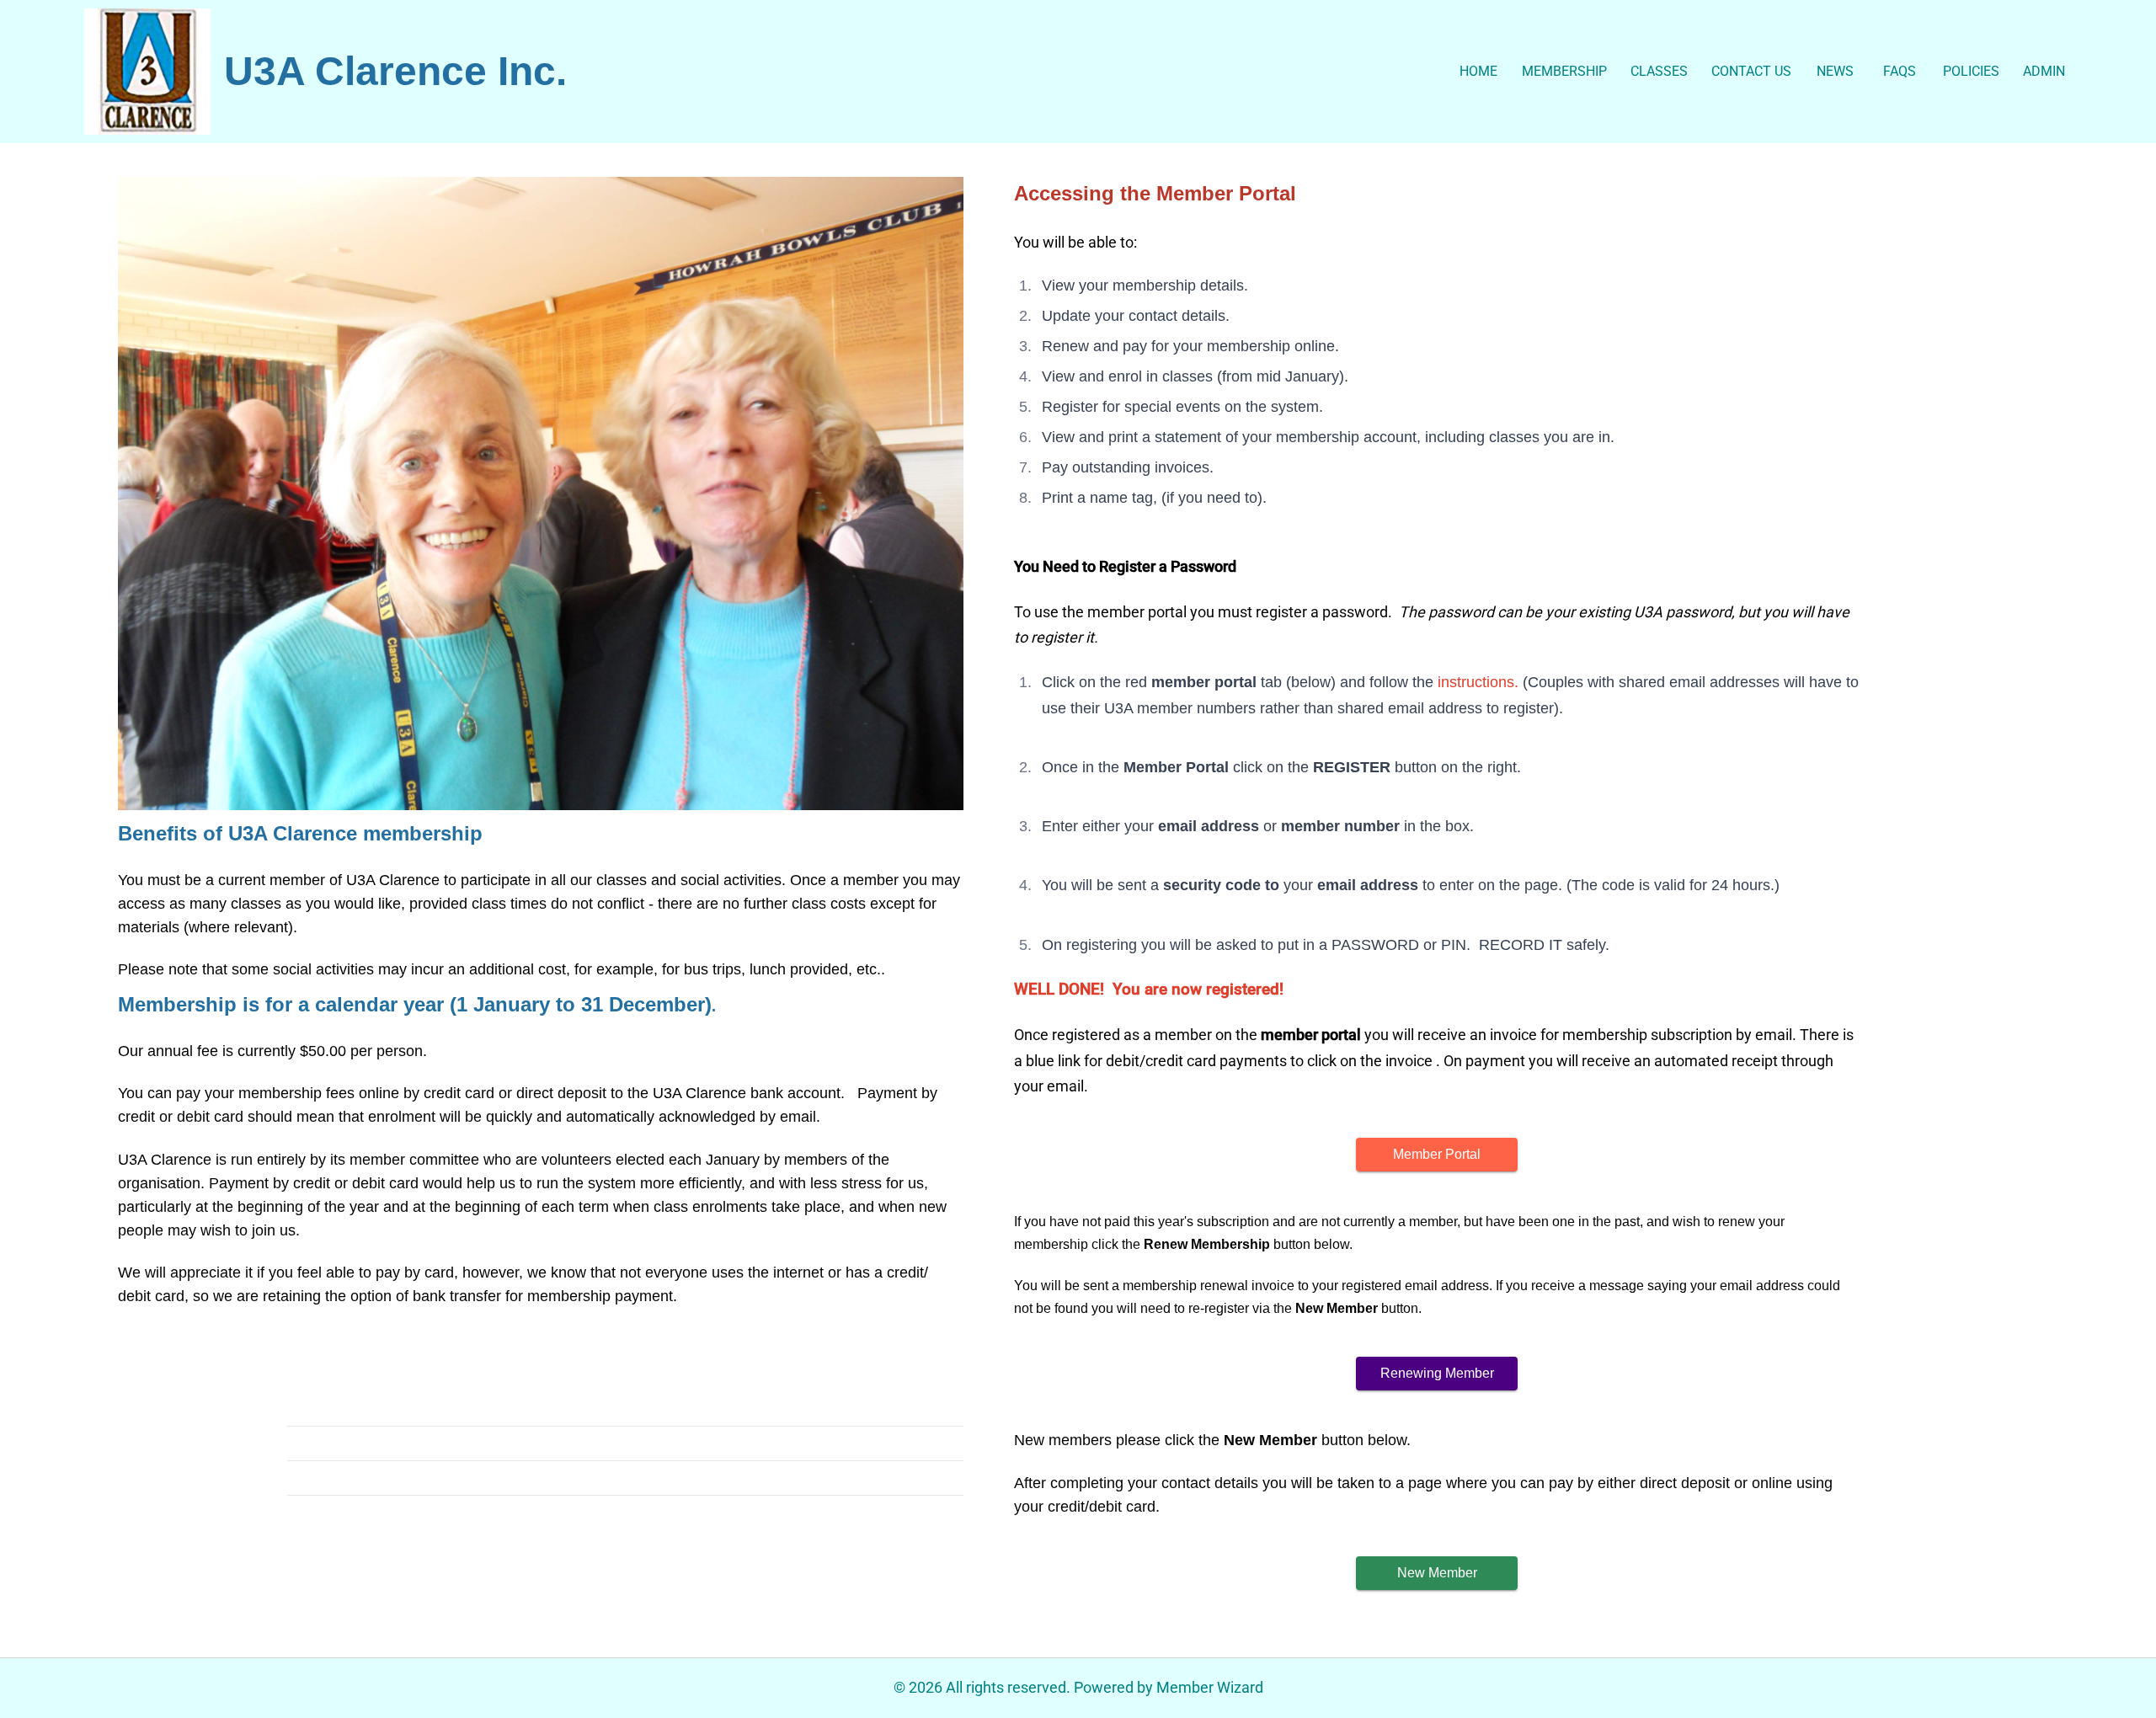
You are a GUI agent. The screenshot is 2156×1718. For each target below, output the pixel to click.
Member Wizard (1210, 1687)
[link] (147, 72)
